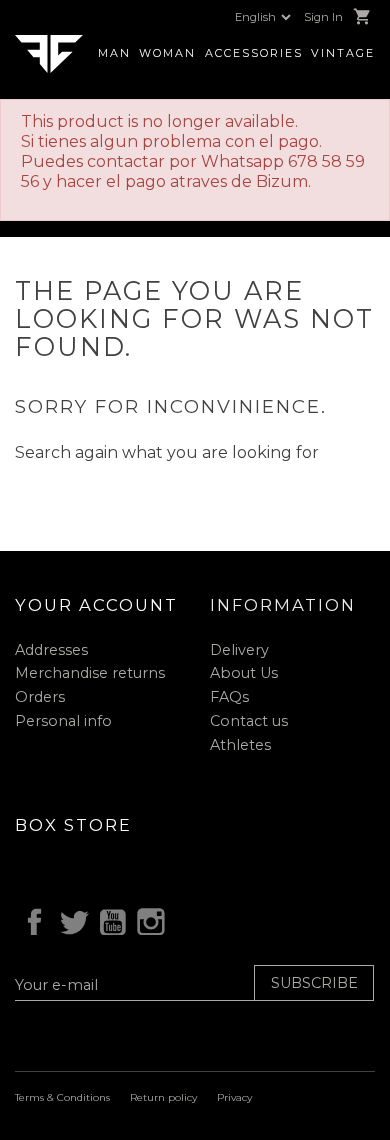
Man (114, 53)
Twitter (70, 919)
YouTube (109, 919)
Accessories (254, 53)
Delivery (239, 650)
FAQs (229, 697)
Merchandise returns (90, 673)
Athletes (240, 745)
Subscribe (314, 983)
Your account (96, 605)
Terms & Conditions (62, 1097)
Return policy (163, 1097)
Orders (40, 697)
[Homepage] (49, 52)
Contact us (249, 721)
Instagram (148, 919)
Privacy (234, 1097)
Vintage (343, 53)
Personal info (63, 721)
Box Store (73, 825)
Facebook (31, 919)
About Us (244, 673)
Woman (167, 53)
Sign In (323, 17)
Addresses (51, 650)
